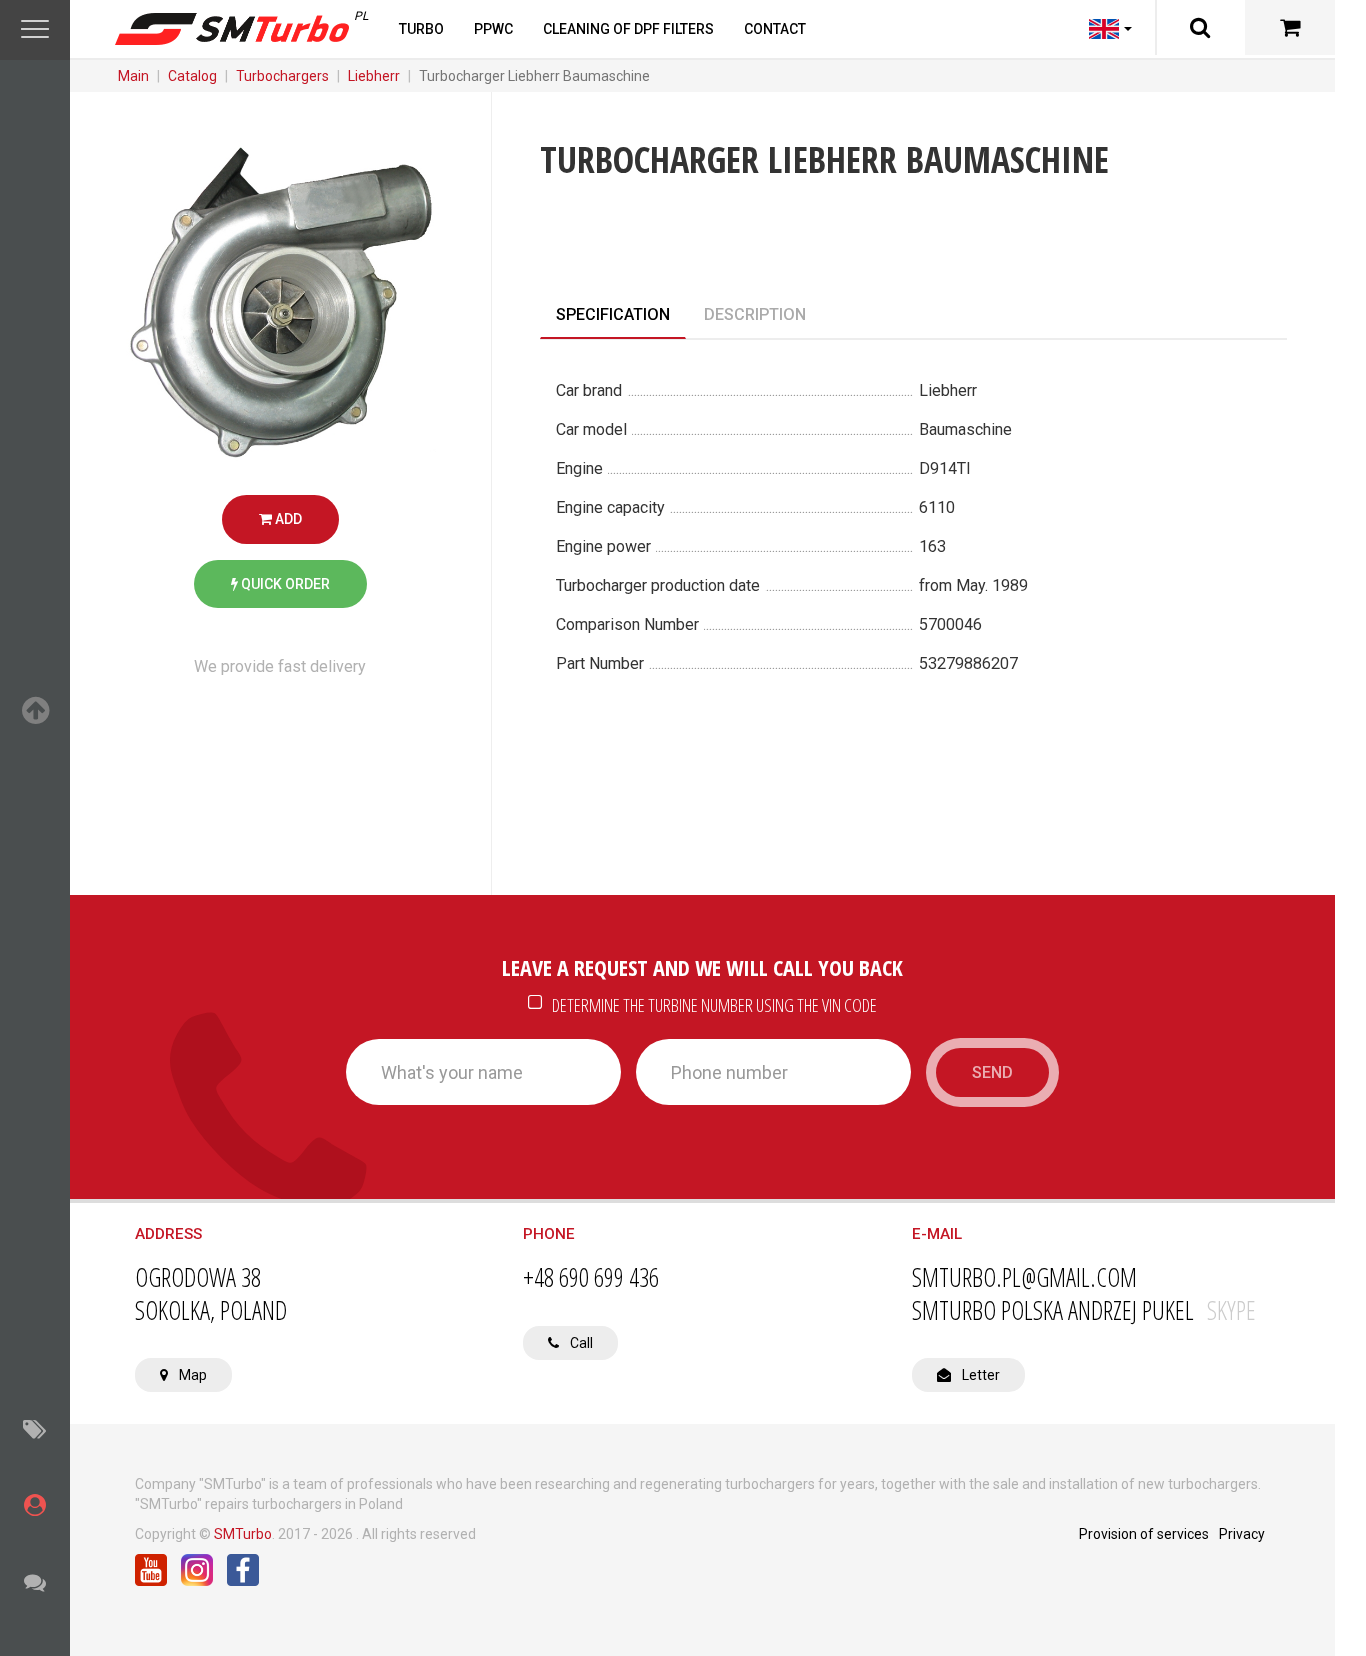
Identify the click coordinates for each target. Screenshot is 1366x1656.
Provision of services (1144, 1534)
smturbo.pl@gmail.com (1024, 1277)
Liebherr (374, 76)
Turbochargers (282, 76)
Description (755, 314)
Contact (775, 29)
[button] (35, 30)
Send (992, 1072)
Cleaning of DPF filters (628, 29)
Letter (979, 1375)
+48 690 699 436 (591, 1277)
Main (133, 76)
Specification (613, 314)
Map (191, 1375)
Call (580, 1343)
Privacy (1242, 1534)
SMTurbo (243, 1534)
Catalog (192, 76)
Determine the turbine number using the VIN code (713, 1004)
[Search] (1200, 27)
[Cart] (1290, 27)
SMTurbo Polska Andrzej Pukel (1084, 1310)
